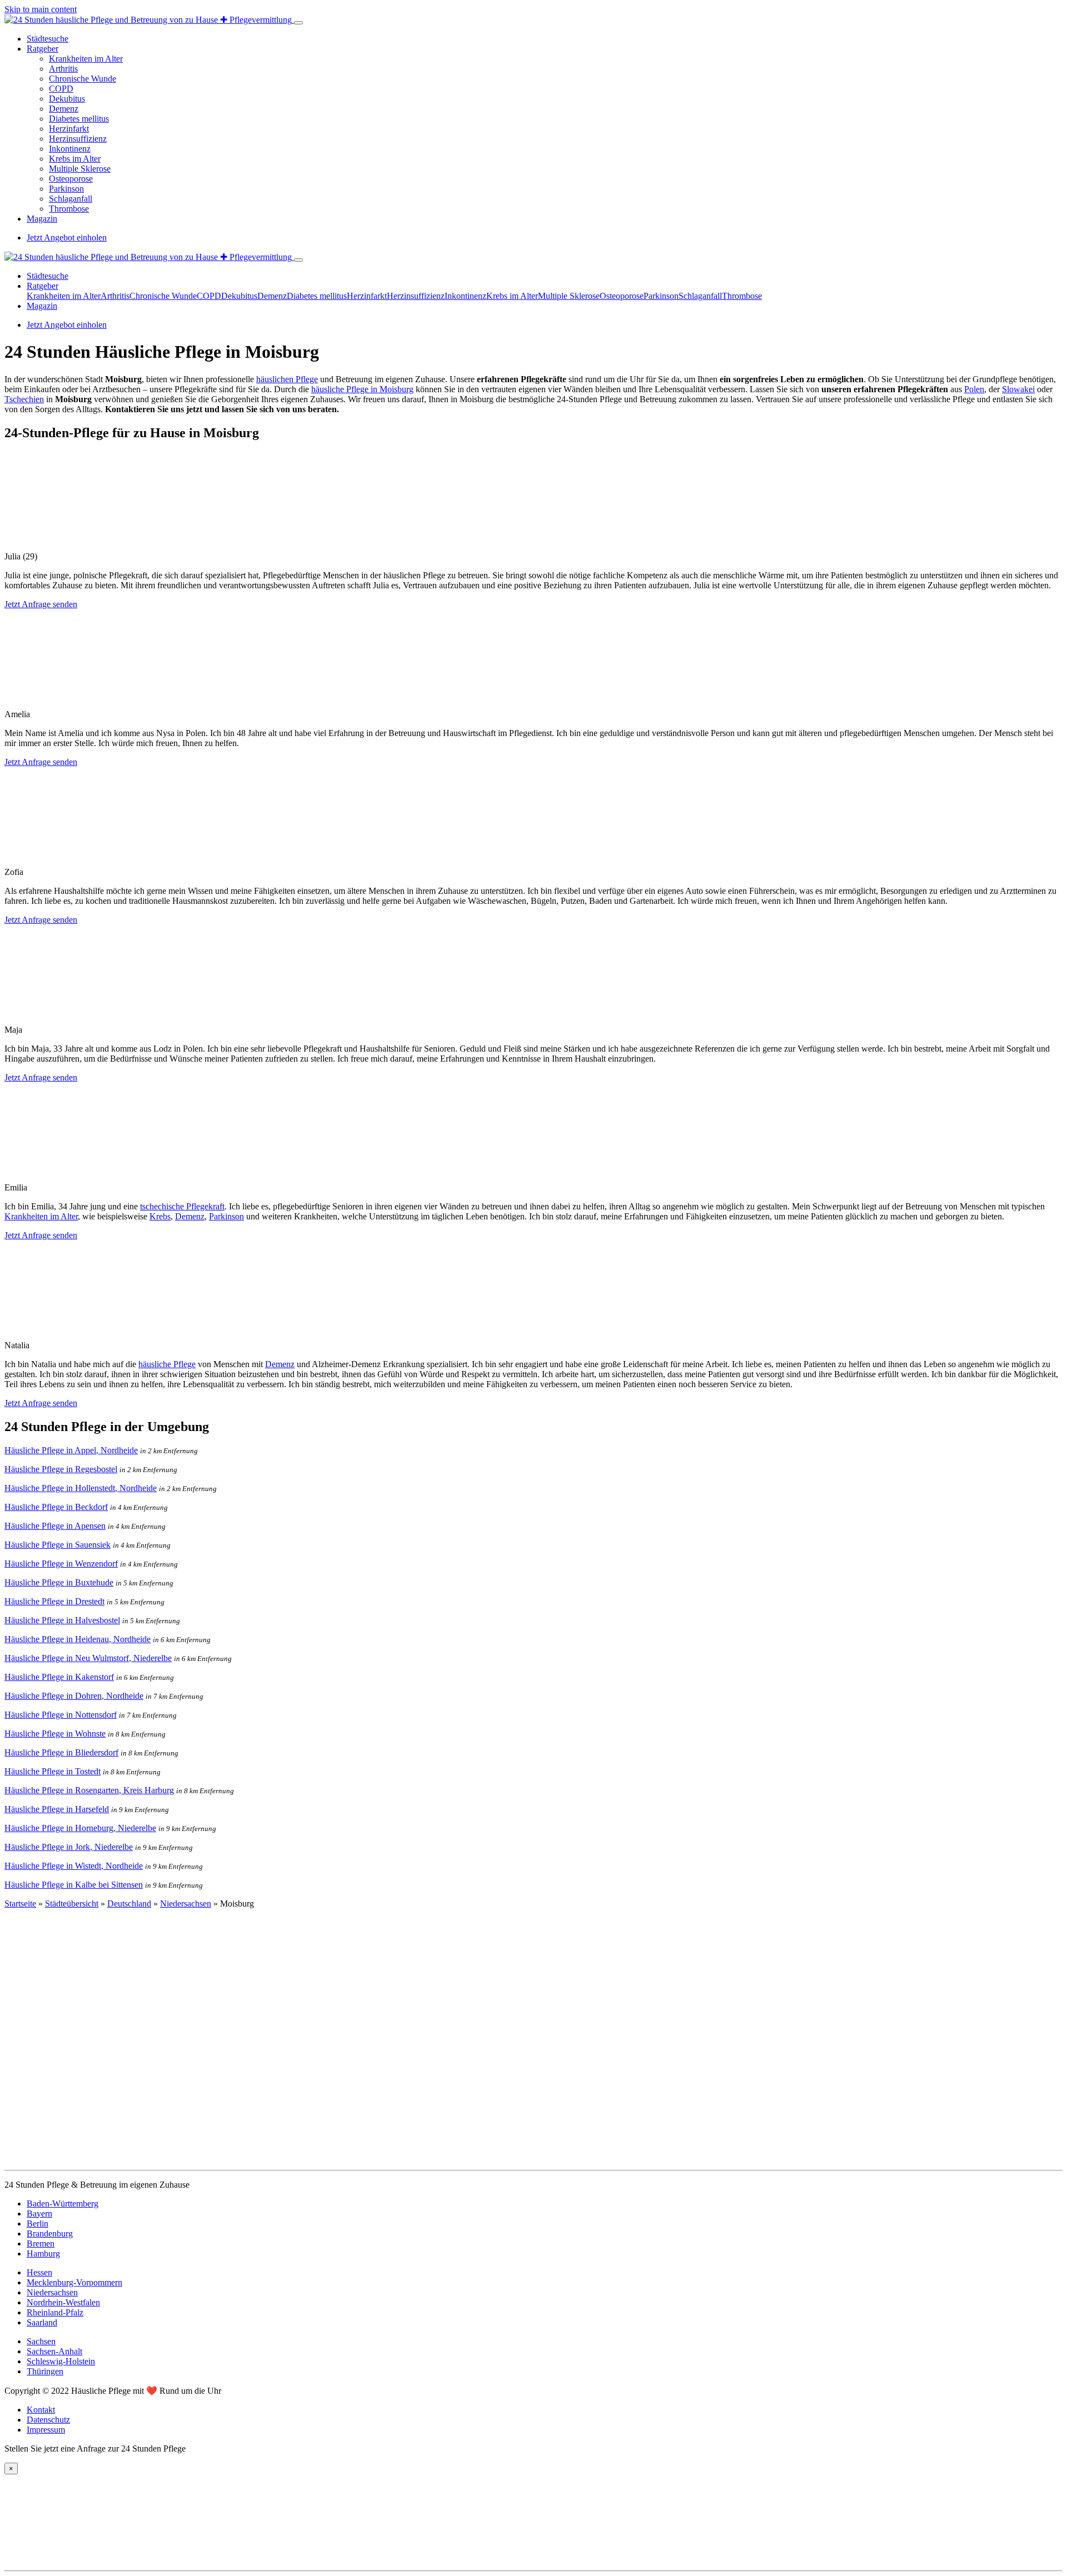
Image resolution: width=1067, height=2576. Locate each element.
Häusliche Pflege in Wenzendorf (61, 1564)
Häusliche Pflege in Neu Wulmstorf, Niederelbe (88, 1658)
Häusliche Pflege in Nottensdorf (61, 1715)
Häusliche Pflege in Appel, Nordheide (71, 1450)
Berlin (38, 2224)
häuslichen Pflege (287, 379)
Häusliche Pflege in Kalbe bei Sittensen (74, 1885)
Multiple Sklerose (80, 169)
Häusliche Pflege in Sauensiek (58, 1545)
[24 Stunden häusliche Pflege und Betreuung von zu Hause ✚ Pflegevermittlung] (149, 20)
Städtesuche (48, 39)
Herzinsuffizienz (78, 139)
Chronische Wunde (83, 79)
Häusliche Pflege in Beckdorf (56, 1507)
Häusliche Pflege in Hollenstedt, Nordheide (81, 1488)
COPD (61, 89)
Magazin (42, 219)
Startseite (20, 1904)
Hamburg (43, 2254)
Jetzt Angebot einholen (67, 237)
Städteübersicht (72, 1904)
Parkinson (66, 189)
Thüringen (45, 2371)
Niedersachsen (186, 1904)
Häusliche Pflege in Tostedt (53, 1771)
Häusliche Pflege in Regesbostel (61, 1469)
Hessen (39, 2272)
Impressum (46, 2430)
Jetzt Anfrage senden (41, 604)
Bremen (41, 2244)
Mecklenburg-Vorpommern (74, 2282)
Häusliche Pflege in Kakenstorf (59, 1677)
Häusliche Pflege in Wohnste (55, 1734)
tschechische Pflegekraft (182, 1206)
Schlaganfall (71, 199)
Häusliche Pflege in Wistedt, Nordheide (74, 1866)
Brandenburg (50, 2234)
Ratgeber (43, 49)
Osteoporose (71, 179)
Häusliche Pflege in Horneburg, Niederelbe (80, 1828)
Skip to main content (41, 9)
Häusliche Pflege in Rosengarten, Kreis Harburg (89, 1790)
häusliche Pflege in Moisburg (362, 389)
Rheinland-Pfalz (55, 2312)
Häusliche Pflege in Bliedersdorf (61, 1752)
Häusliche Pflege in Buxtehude (59, 1582)
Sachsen (41, 2341)
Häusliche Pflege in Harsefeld (57, 1809)
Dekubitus (67, 99)
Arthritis (63, 69)
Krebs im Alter (75, 159)
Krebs (160, 1216)
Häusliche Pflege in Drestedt (54, 1601)
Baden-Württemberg (63, 2204)
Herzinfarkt (69, 129)
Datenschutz (48, 2420)
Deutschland (129, 1904)
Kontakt (41, 2410)
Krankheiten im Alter (86, 59)
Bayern (39, 2214)
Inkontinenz (70, 149)
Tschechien (24, 399)
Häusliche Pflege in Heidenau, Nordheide (78, 1639)
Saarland (42, 2322)
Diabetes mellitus (79, 119)
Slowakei (1018, 389)
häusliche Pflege (167, 1364)
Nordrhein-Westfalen (63, 2302)
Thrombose (69, 209)
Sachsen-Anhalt (54, 2351)
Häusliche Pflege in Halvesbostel (62, 1620)
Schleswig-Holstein (61, 2361)
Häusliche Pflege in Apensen (55, 1526)
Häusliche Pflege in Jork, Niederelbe (69, 1847)
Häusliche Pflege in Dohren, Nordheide (74, 1696)
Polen (974, 389)
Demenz (64, 109)
